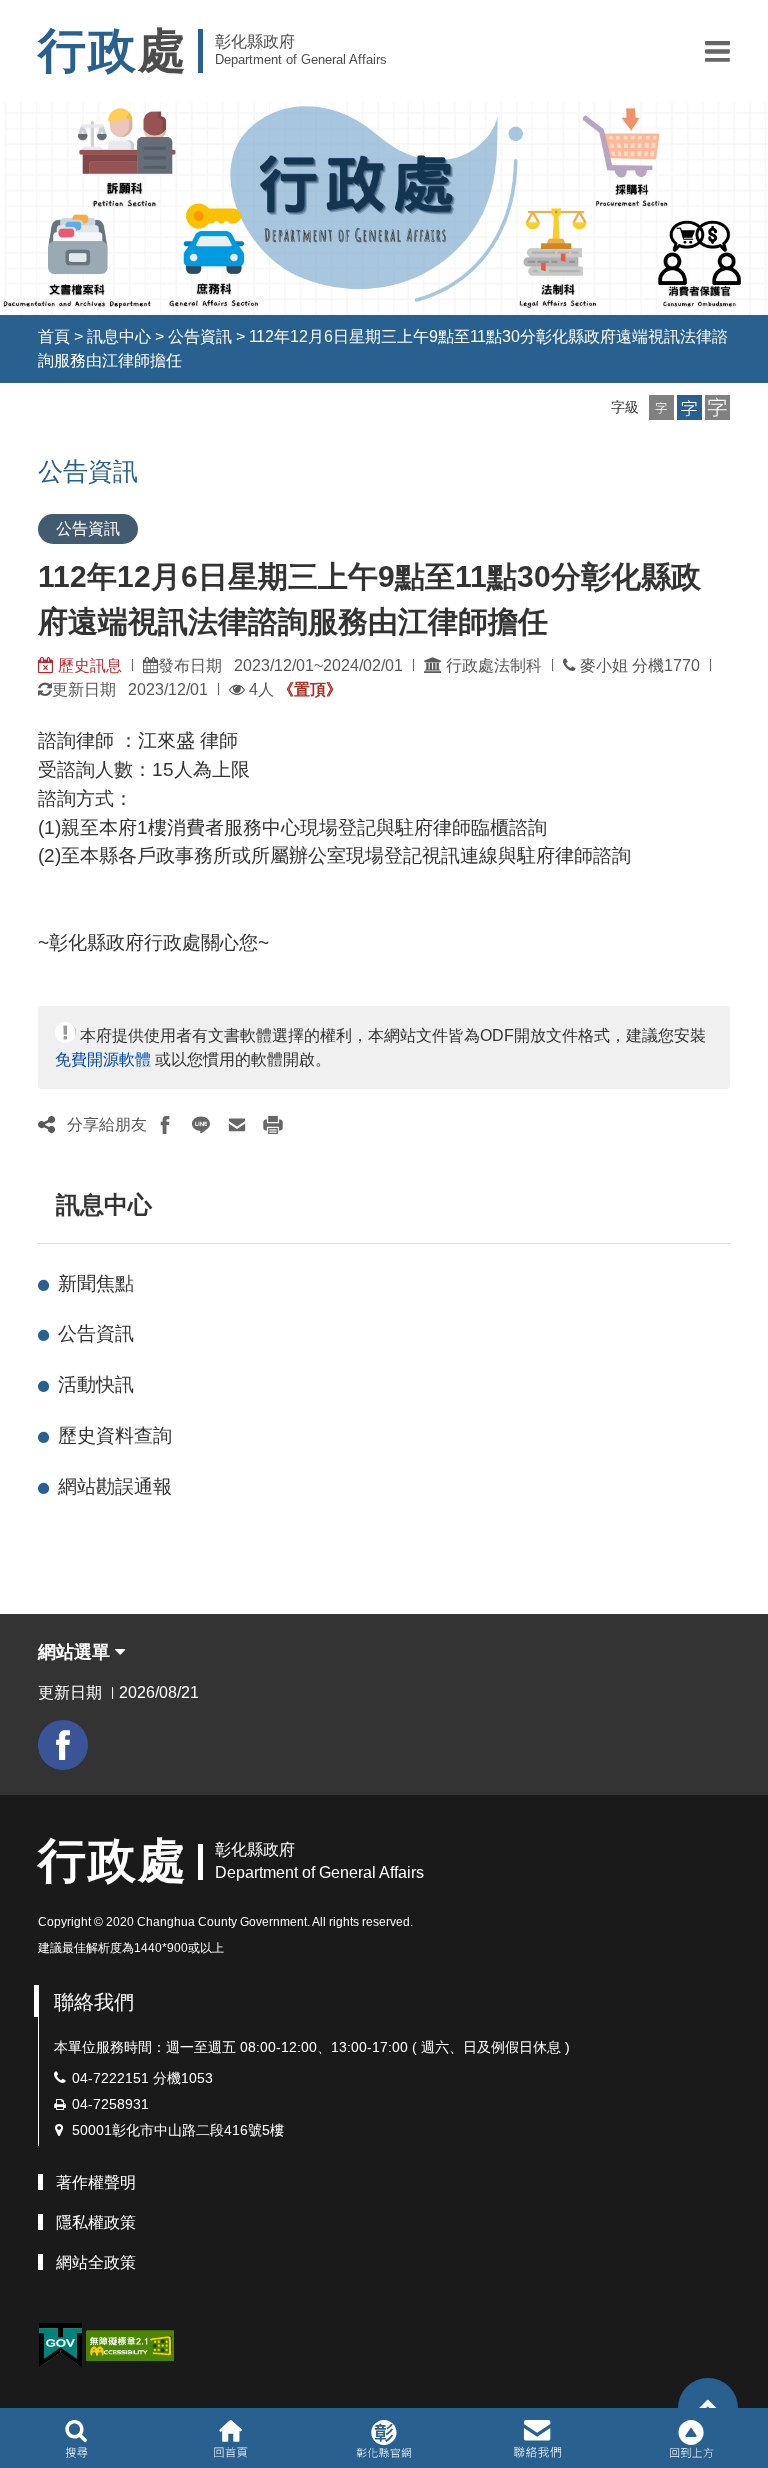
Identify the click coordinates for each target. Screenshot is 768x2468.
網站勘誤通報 (115, 1486)
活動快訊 (96, 1384)
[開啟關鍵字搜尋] (76, 2438)
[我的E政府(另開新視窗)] (60, 2345)
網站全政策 (96, 2262)
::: (20, 336)
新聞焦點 (96, 1283)
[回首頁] (230, 2438)
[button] (717, 51)
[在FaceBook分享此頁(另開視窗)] (165, 1125)
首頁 (54, 336)
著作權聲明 (96, 2182)
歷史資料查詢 (115, 1435)
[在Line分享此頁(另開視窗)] (201, 1125)
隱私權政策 (96, 2222)
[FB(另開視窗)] (63, 1745)
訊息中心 (119, 336)
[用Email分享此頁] (237, 1125)
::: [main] (26, 465)
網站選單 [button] (76, 1652)
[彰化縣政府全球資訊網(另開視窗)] (383, 2438)
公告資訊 (200, 336)
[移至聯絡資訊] (537, 2438)
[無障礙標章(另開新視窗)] (130, 2344)
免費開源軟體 (103, 1059)
